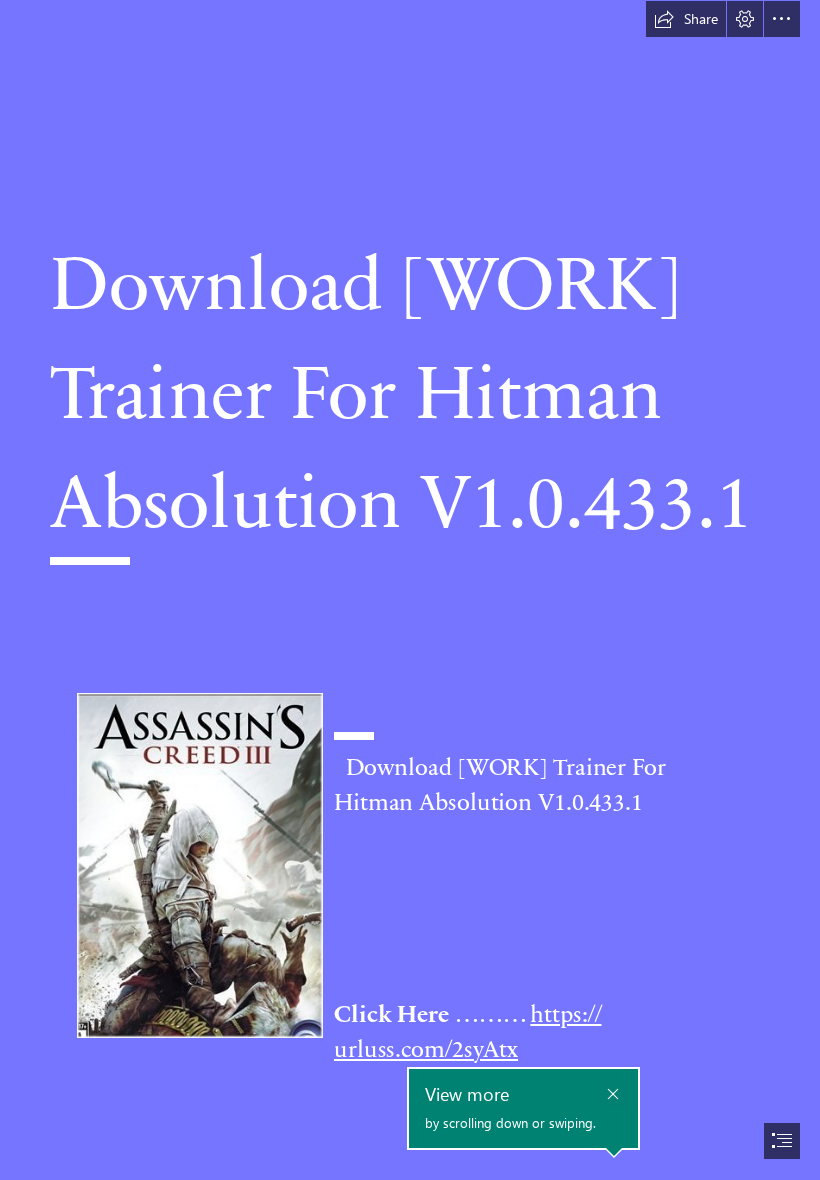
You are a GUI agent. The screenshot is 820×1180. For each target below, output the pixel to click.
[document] (410, 590)
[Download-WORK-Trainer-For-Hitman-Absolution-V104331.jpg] (199, 864)
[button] (686, 19)
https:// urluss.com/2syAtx (467, 1030)
